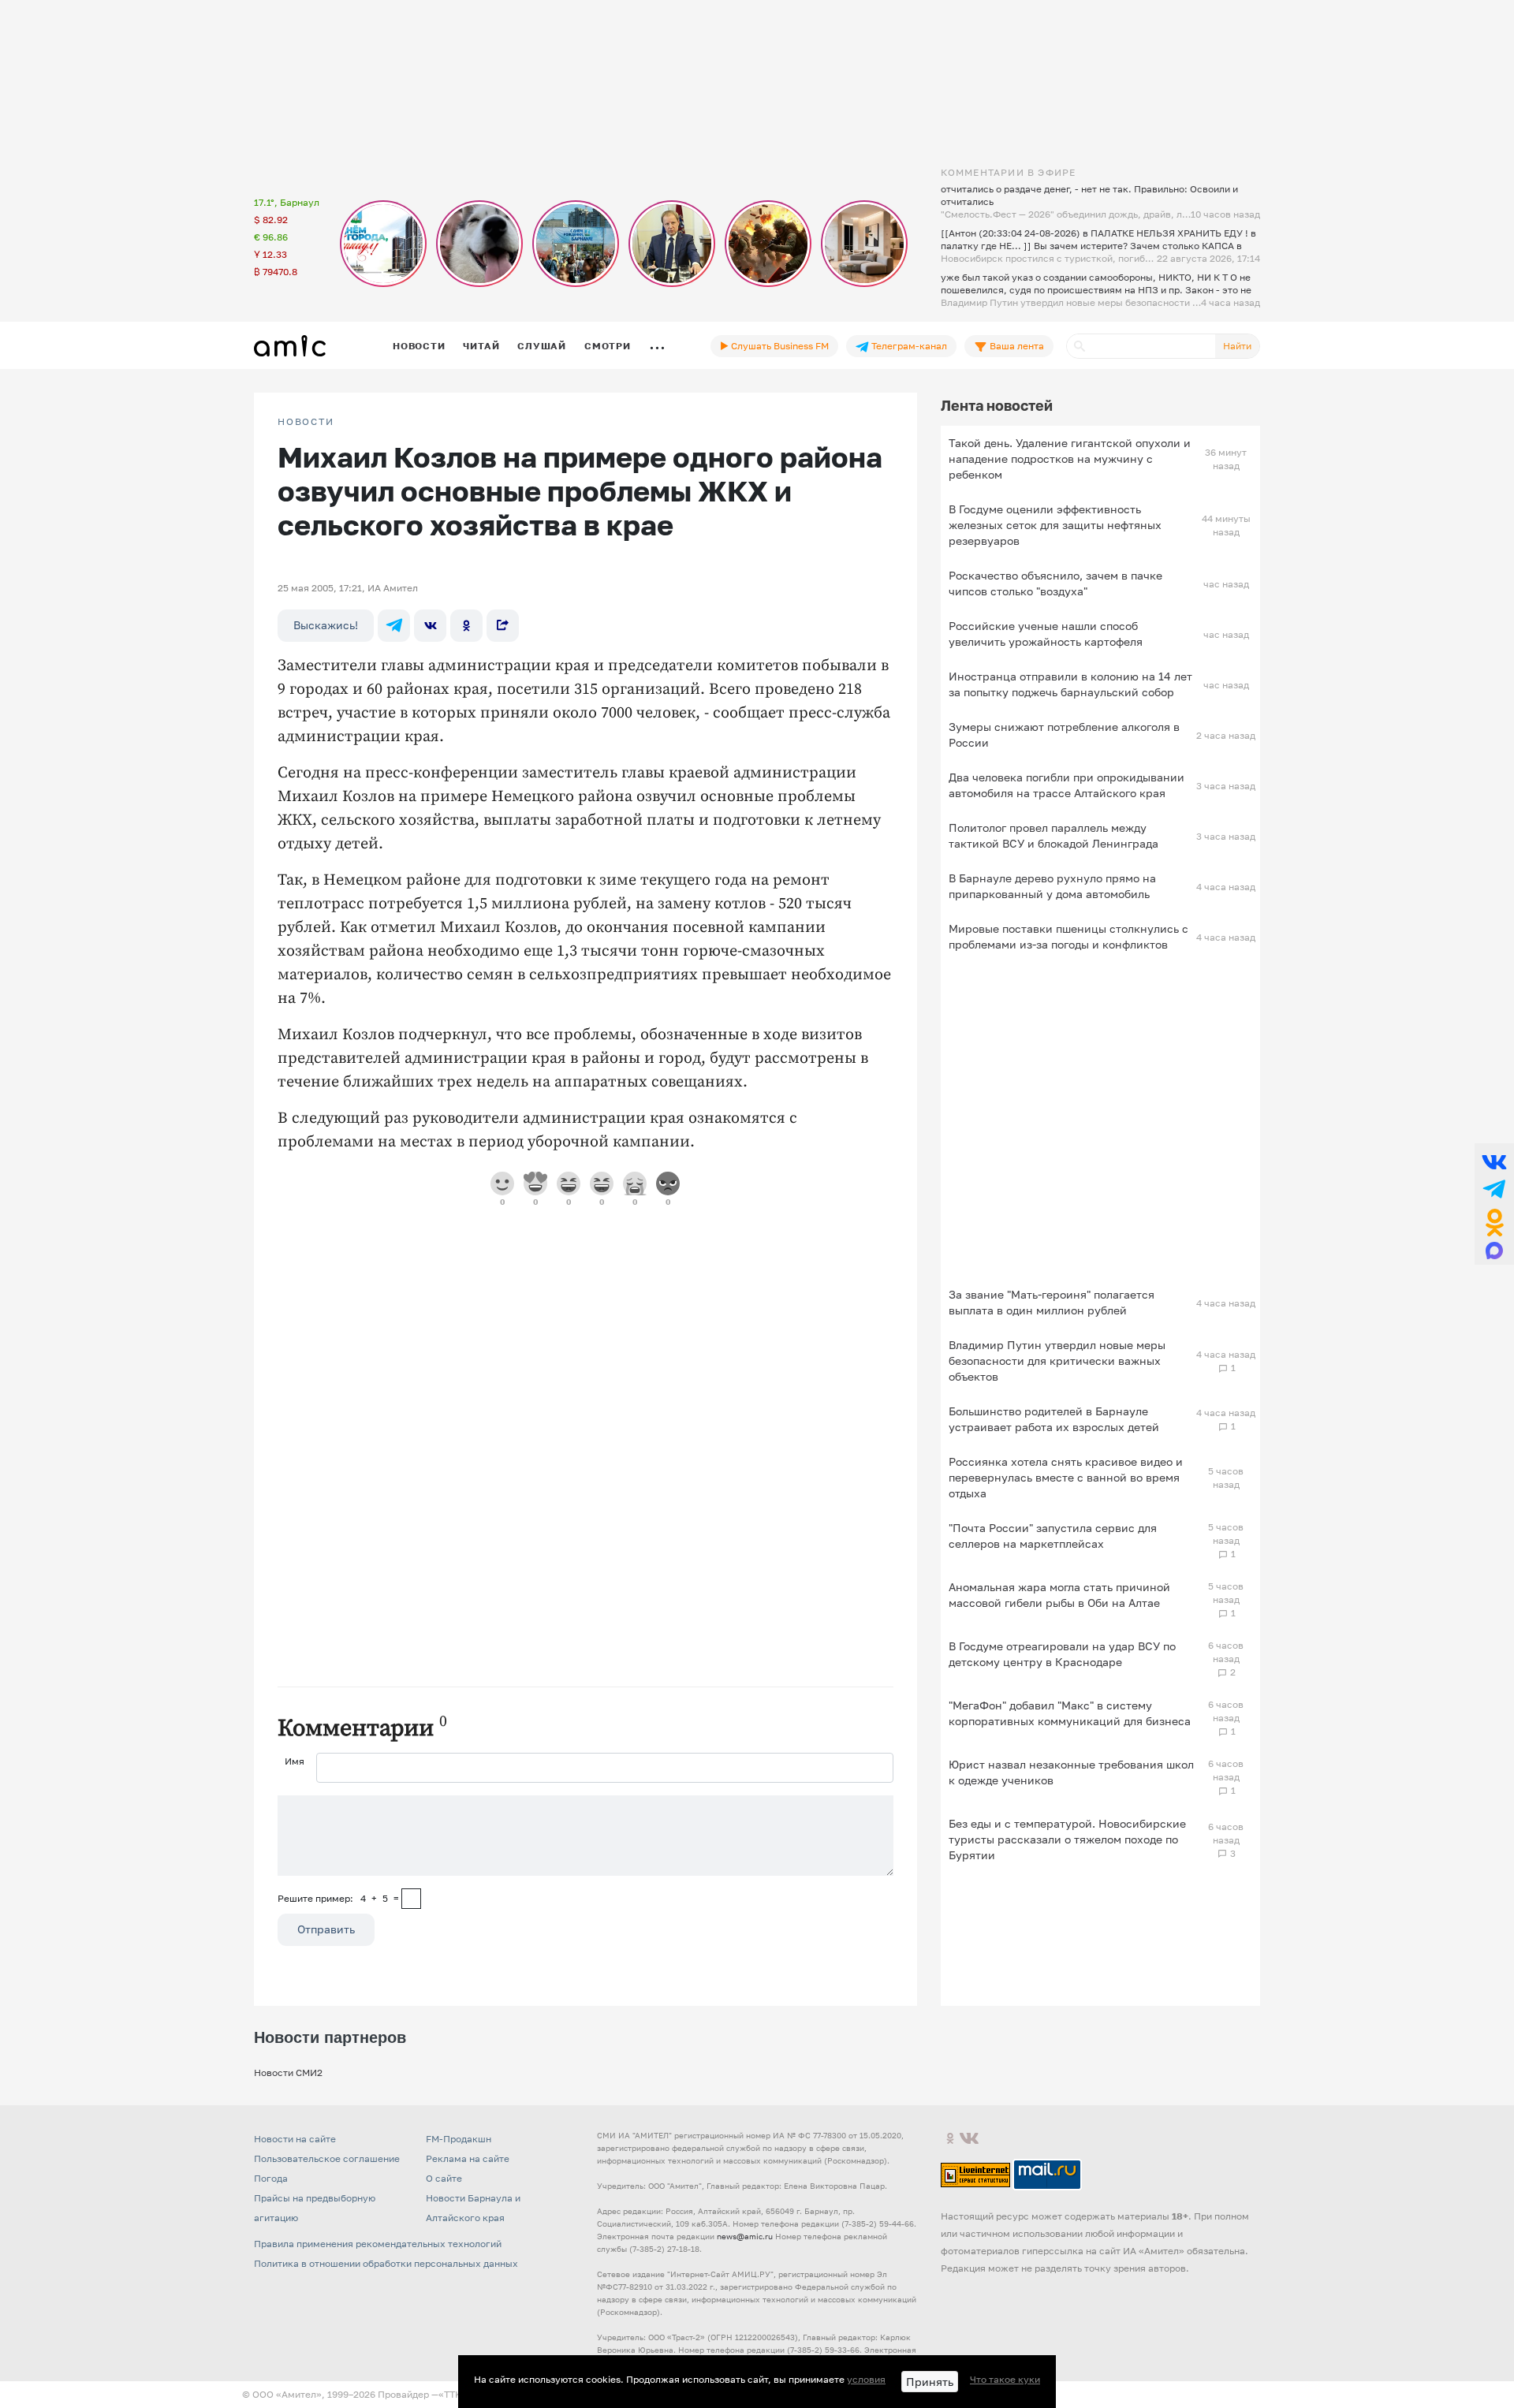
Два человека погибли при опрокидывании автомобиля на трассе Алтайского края (1067, 785)
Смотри (608, 346)
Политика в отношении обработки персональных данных (386, 2263)
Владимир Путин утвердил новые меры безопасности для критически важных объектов (1057, 1361)
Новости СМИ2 (288, 2073)
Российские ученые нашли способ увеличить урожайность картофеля (1046, 634)
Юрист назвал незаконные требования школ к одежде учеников (1071, 1772)
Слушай (542, 346)
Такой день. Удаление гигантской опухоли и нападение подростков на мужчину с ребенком (1070, 458)
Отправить (326, 1929)
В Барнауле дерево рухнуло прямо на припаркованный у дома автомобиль (1052, 886)
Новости (419, 346)
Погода (271, 2178)
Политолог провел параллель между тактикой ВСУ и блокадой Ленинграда (1053, 835)
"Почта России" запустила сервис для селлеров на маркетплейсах (1053, 1536)
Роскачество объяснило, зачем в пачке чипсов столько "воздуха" (1055, 583)
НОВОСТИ (306, 422)
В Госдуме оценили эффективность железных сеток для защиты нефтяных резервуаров (1055, 525)
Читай (481, 346)
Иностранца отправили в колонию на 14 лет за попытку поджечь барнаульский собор (1070, 684)
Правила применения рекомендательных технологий (378, 2244)
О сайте (444, 2178)
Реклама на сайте (468, 2158)
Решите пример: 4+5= (338, 1898)
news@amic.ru (745, 2236)
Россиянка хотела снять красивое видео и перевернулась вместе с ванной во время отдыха (1066, 1477)
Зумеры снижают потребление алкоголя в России (1064, 734)
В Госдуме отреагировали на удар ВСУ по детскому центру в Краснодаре (1062, 1654)
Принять (930, 2382)
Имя (295, 1761)
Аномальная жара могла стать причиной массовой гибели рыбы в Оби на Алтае (1059, 1595)
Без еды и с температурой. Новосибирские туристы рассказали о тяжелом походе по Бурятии (1067, 1839)
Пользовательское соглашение (327, 2158)
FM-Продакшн (459, 2139)
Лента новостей (997, 405)
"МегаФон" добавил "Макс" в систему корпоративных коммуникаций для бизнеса (1070, 1713)
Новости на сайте (295, 2139)
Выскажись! (326, 625)
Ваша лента (1016, 346)
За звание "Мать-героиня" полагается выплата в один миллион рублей (1052, 1302)
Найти (1237, 346)
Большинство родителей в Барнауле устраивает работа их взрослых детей (1054, 1419)
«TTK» (453, 2394)
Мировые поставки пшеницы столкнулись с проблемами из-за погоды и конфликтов (1068, 936)
